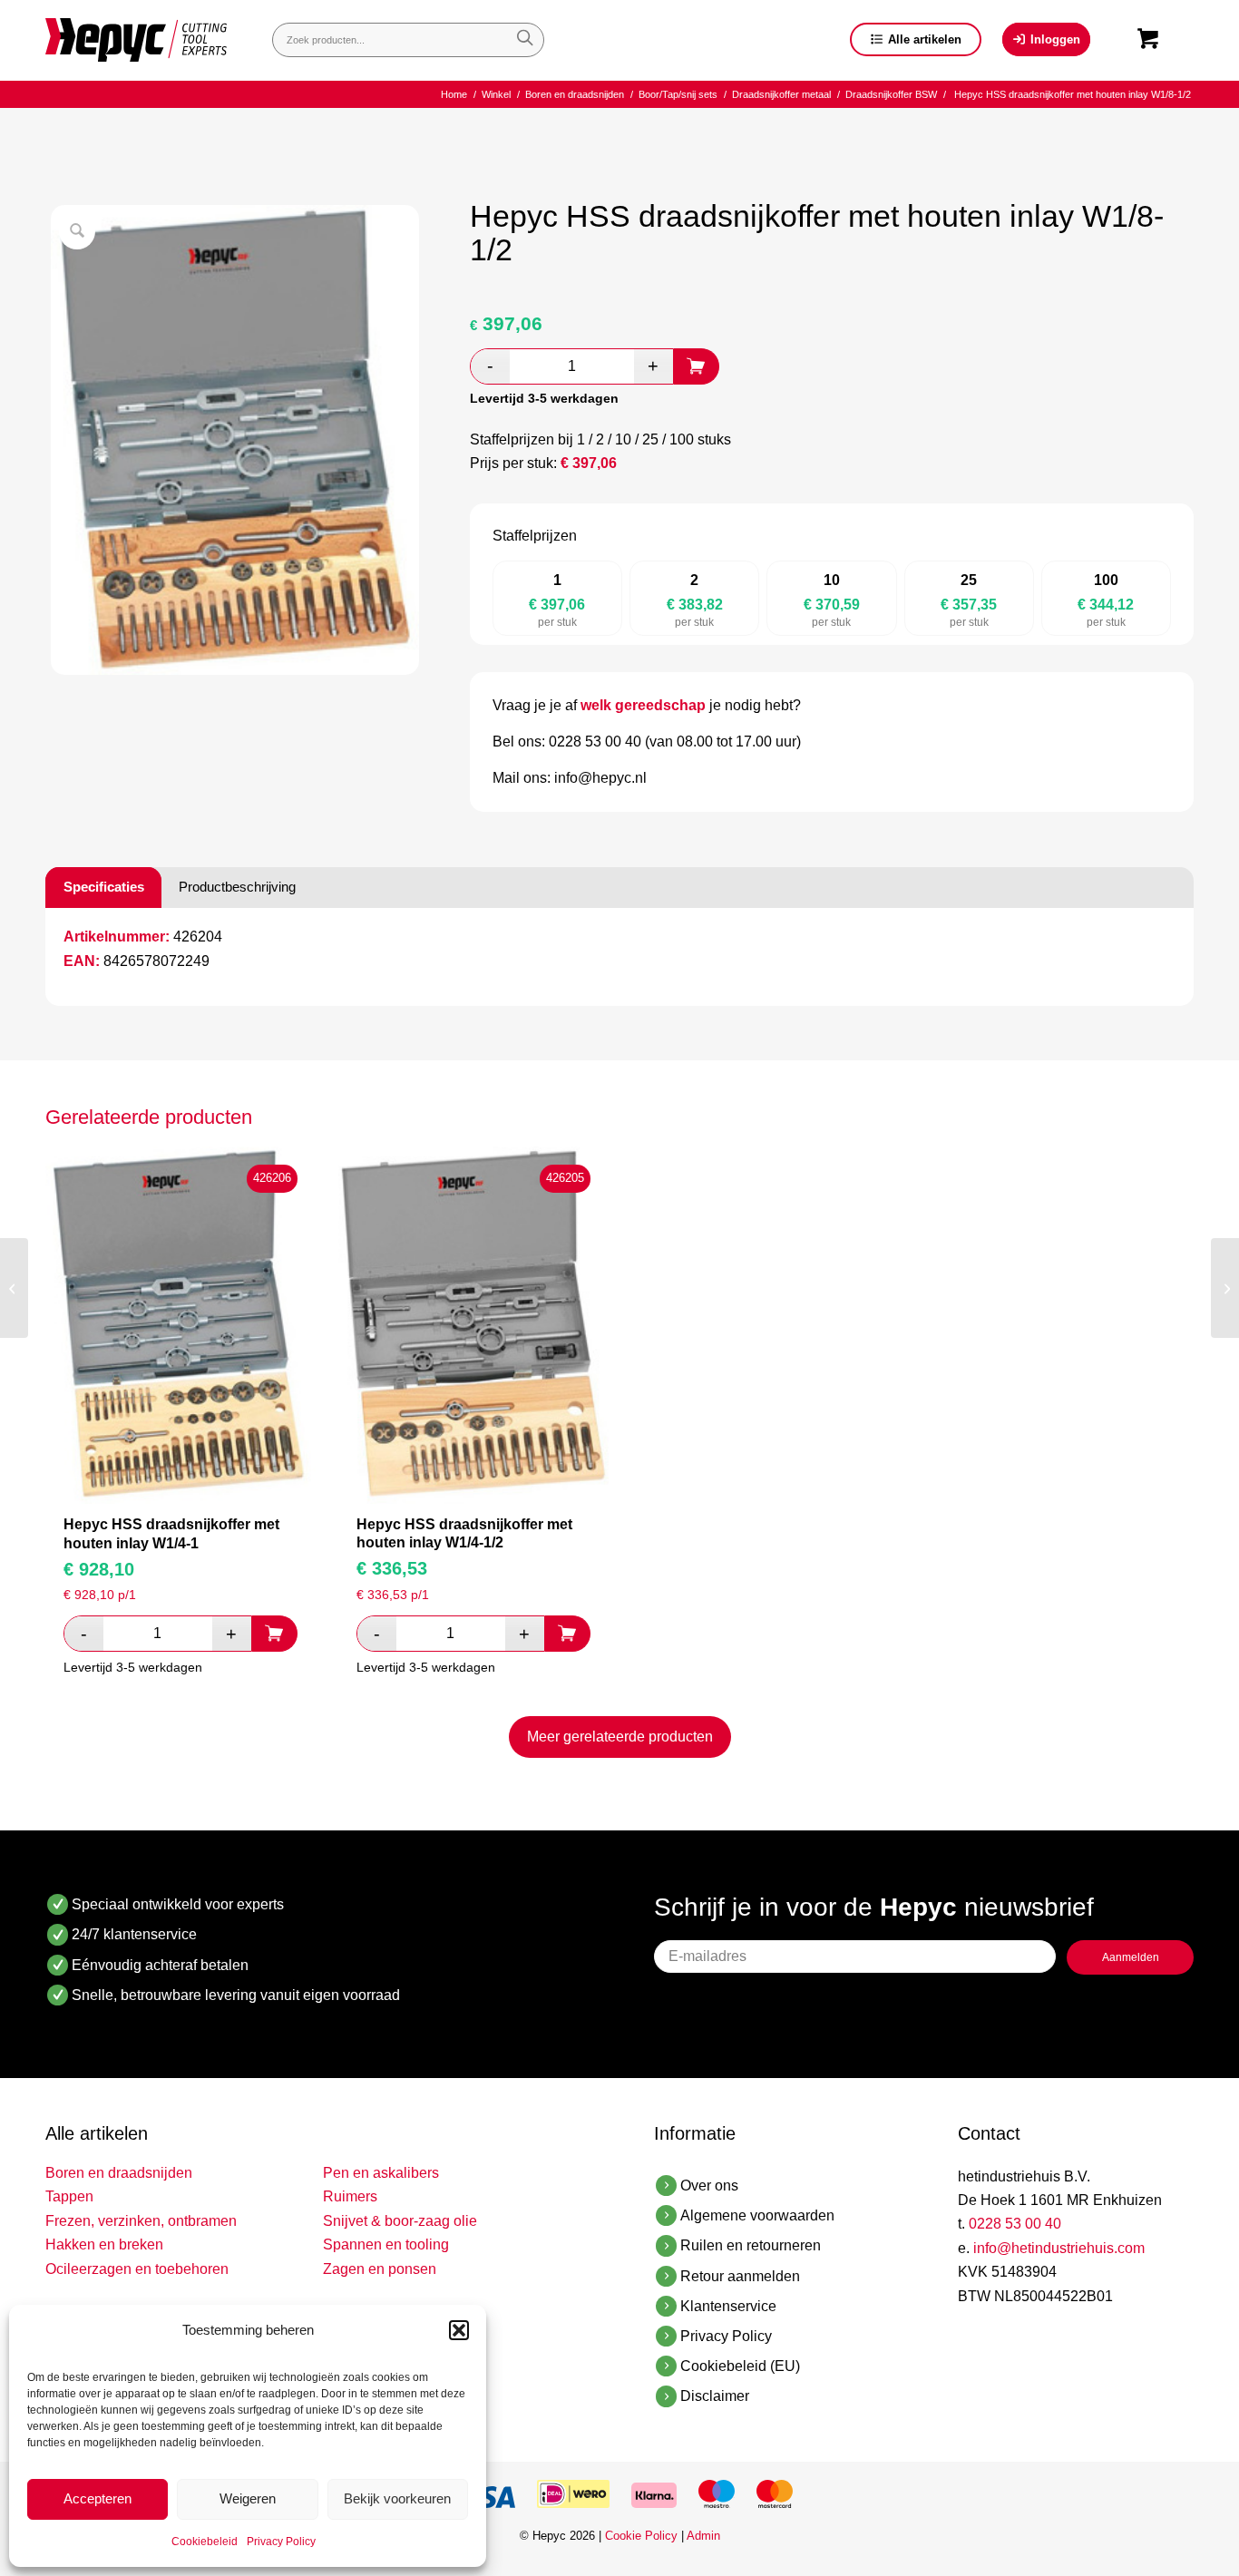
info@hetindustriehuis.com (1059, 2248)
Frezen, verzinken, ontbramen (141, 2221)
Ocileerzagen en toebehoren (137, 2269)
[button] (459, 2330)
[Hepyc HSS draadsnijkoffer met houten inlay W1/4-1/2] (1225, 1288)
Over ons (709, 2186)
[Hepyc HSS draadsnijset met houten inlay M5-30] (14, 1288)
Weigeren (248, 2498)
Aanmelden (1131, 1957)
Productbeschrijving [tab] (237, 887)
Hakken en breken (104, 2244)
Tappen (69, 2196)
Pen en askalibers (381, 2173)
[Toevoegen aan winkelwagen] (697, 366)
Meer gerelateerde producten (620, 1737)
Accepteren (98, 2498)
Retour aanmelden (740, 2276)
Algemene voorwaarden (757, 2215)
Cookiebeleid (205, 2542)
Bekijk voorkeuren (397, 2498)
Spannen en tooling (386, 2244)
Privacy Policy (281, 2542)
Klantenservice (728, 2306)
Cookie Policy (641, 2536)
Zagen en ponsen (380, 2269)
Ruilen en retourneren (751, 2245)
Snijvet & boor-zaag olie (400, 2221)
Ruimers (350, 2196)
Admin (703, 2536)
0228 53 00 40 (1015, 2224)
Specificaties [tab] (104, 887)
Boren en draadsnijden (119, 2173)
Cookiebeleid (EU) (740, 2366)
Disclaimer (715, 2396)
